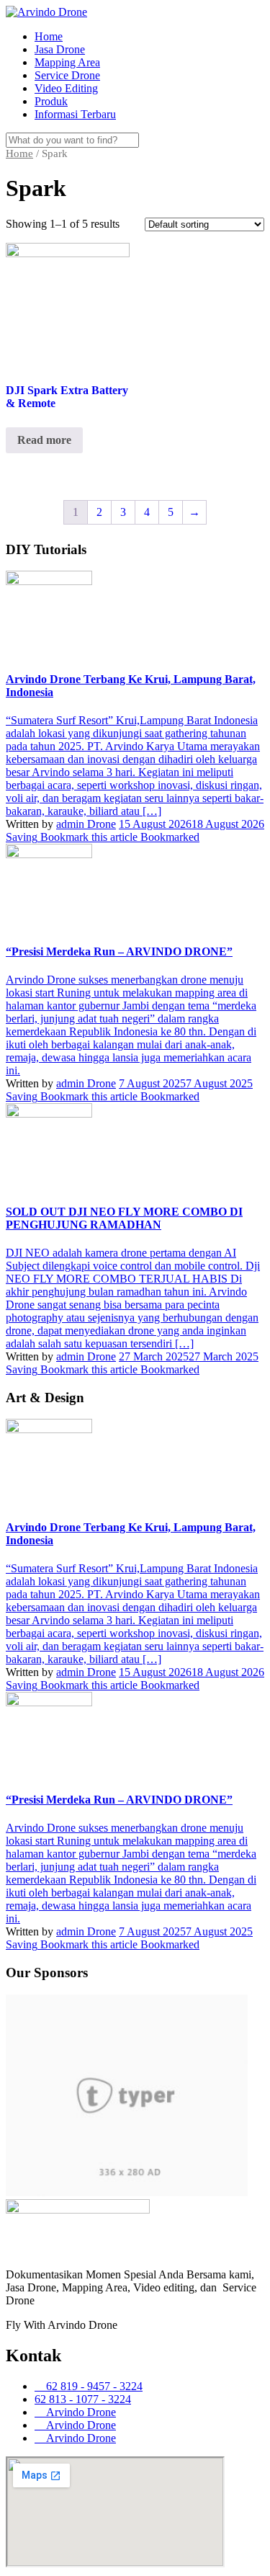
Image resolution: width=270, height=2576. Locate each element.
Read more (44, 440)
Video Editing (66, 88)
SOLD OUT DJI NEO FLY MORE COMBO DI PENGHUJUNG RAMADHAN (124, 1218)
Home (49, 36)
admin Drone (86, 824)
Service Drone (67, 75)
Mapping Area (67, 62)
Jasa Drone (60, 49)
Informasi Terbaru (75, 114)
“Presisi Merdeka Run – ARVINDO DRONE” (119, 951)
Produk (51, 101)
